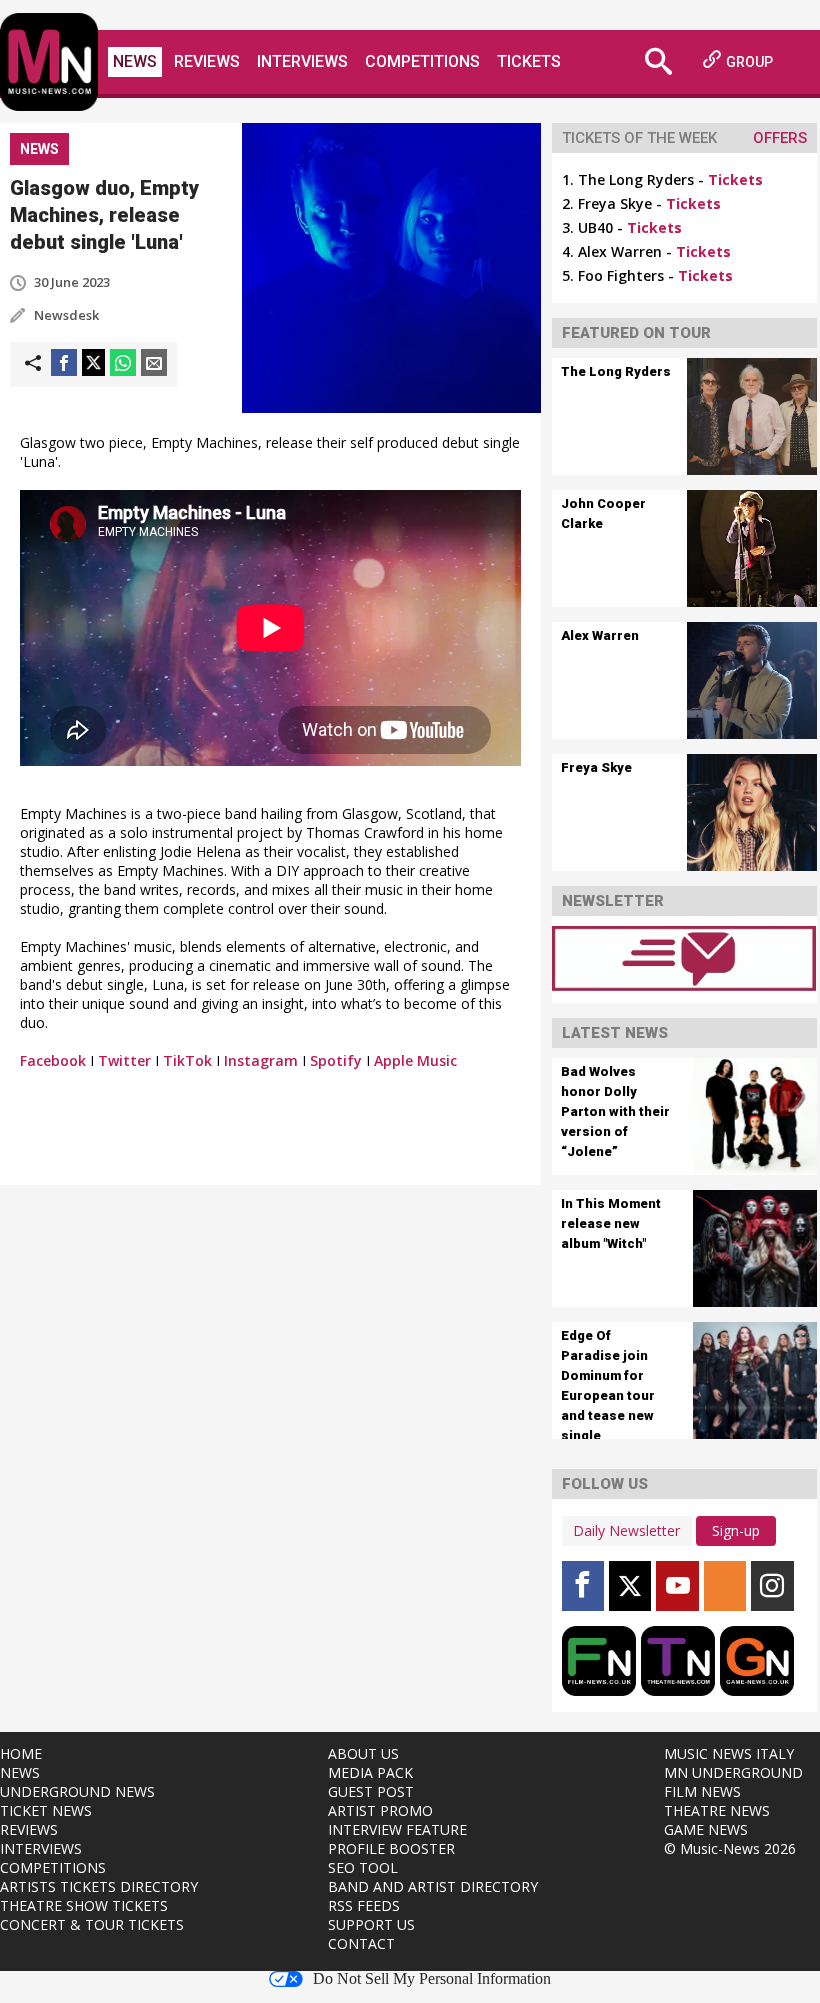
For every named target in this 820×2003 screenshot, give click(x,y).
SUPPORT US (371, 1924)
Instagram (261, 1060)
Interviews (302, 61)
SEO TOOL (363, 1867)
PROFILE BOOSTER (391, 1848)
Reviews (207, 61)
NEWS (20, 1772)
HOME (21, 1753)
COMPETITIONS (53, 1867)
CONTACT (361, 1943)
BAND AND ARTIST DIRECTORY (433, 1886)
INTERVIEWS (41, 1848)
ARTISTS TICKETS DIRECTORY (99, 1886)
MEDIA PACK (370, 1772)
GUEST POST (371, 1791)
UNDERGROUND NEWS (77, 1791)
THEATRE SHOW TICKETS (84, 1905)
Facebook (53, 1060)
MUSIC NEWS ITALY (729, 1753)
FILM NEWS (702, 1791)
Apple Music (415, 1060)
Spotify (336, 1060)
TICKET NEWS (46, 1810)
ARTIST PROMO (380, 1810)
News (135, 61)
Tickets (529, 61)
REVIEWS (29, 1829)
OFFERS (780, 138)
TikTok (187, 1060)
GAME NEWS (706, 1829)
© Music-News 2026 (730, 1848)
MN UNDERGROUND (733, 1772)
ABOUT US (363, 1753)
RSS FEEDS (364, 1905)
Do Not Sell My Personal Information (432, 1979)
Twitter (124, 1060)
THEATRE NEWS (717, 1810)
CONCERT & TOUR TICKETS (92, 1924)
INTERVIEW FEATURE (397, 1829)
